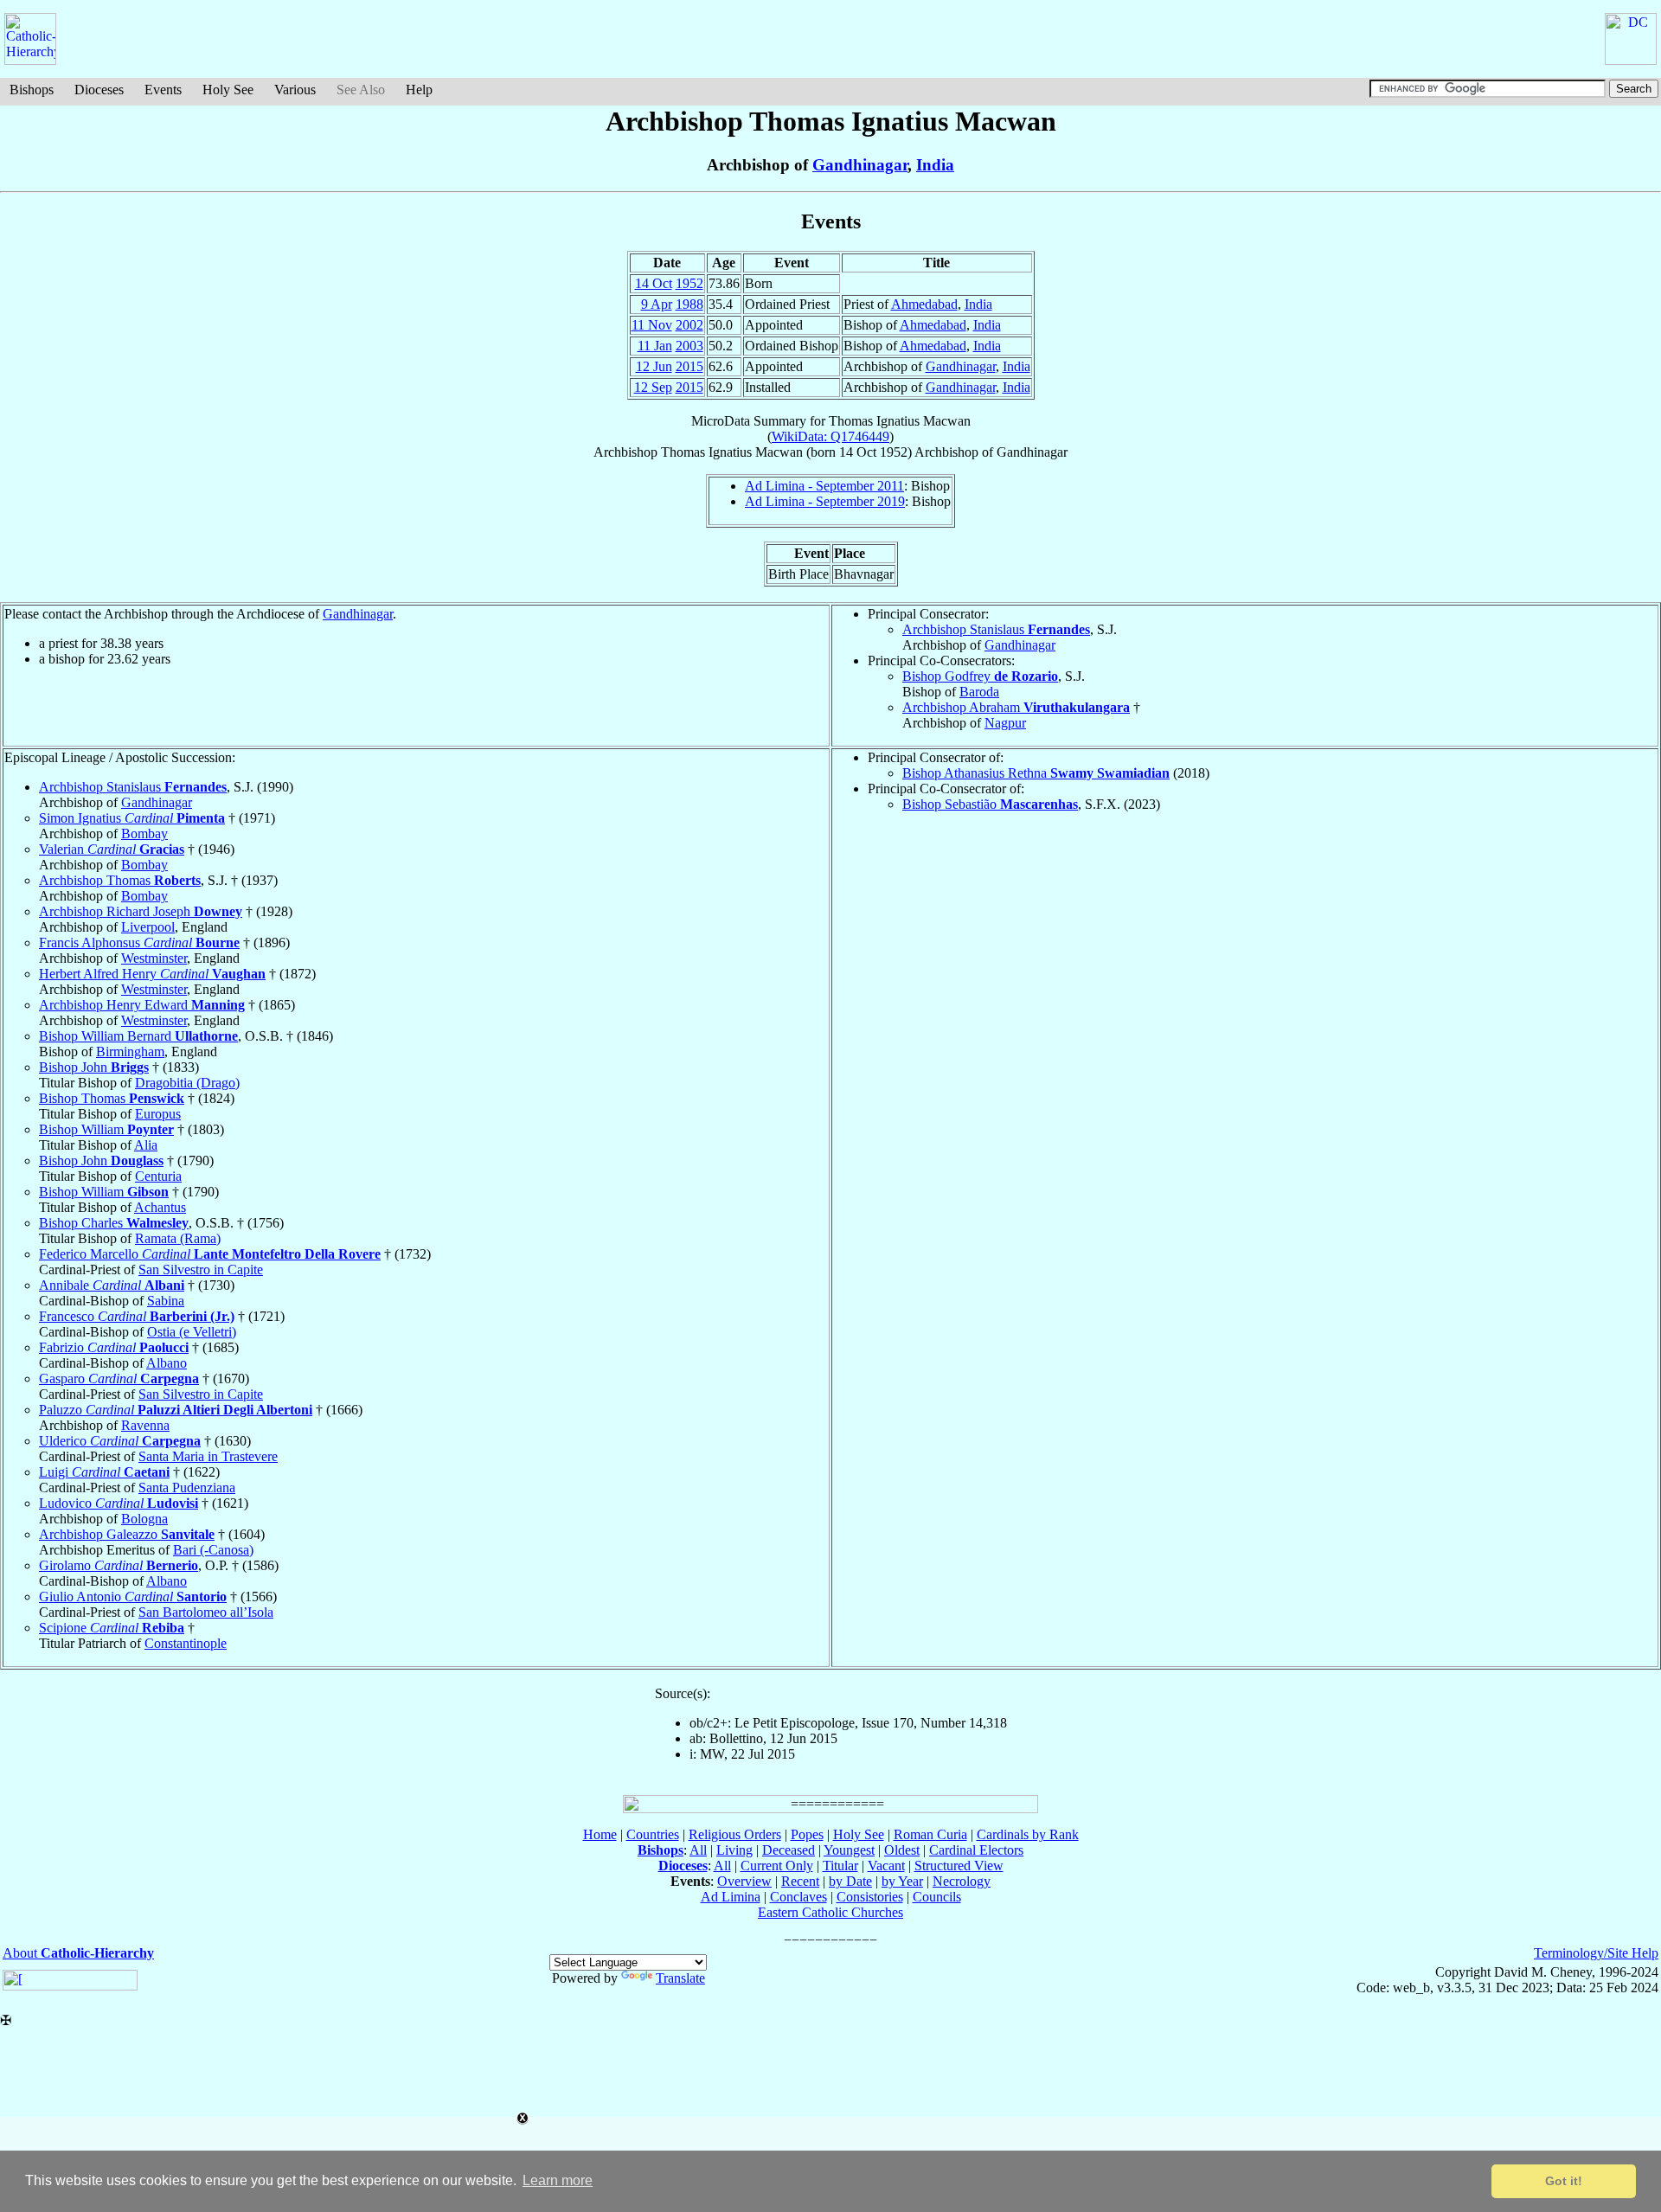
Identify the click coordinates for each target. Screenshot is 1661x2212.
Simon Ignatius (132, 818)
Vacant (886, 1866)
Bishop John (94, 1067)
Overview (744, 1881)
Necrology (962, 1881)
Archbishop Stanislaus (996, 629)
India (935, 165)
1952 (689, 283)
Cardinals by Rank (1028, 1834)
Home (600, 1834)
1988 (689, 304)
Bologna (144, 1519)
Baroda (979, 692)
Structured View (959, 1866)
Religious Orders (735, 1834)
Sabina (166, 1301)
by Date (850, 1881)
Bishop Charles (114, 1223)
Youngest (849, 1850)
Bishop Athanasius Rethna (1036, 773)
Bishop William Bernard (138, 1036)
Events (163, 90)
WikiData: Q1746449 (830, 436)
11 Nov (652, 325)
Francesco (137, 1316)
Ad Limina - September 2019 (825, 501)
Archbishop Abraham (1016, 707)
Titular (840, 1866)
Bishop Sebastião (990, 804)
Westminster (154, 958)
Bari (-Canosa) (213, 1550)
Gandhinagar (860, 165)
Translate (680, 1978)
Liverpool (148, 927)
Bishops (32, 90)
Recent (800, 1881)
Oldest (902, 1850)
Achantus (160, 1207)
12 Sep (653, 387)
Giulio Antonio (133, 1596)
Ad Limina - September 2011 (824, 486)
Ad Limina (731, 1897)
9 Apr (657, 304)
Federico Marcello (210, 1254)
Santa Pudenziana (187, 1487)
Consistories (870, 1897)
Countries (653, 1834)
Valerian (112, 849)
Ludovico (119, 1503)
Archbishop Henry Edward (142, 1005)
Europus (158, 1114)
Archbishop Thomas (120, 880)
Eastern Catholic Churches (830, 1912)
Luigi (104, 1472)
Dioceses (99, 90)
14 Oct (654, 283)
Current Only (777, 1866)
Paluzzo (176, 1410)
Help (419, 90)
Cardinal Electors (976, 1850)
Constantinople (186, 1643)
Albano (167, 1363)
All (698, 1850)
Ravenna (145, 1425)
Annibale (112, 1285)
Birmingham (130, 1052)
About (78, 1953)
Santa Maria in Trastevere (208, 1456)
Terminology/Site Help (1596, 1953)
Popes (807, 1834)
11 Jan (655, 346)
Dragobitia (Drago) (187, 1083)
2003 (689, 346)
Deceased (789, 1850)
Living (734, 1850)
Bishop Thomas (112, 1098)
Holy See (228, 90)
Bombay (144, 834)
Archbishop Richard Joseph (141, 911)
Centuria (158, 1176)
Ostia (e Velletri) (192, 1332)
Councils (937, 1897)
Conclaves (798, 1897)
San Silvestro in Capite (201, 1269)
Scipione (112, 1628)
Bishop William (106, 1129)
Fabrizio (114, 1347)
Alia (146, 1145)
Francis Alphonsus (139, 943)
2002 (689, 325)
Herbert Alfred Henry (152, 974)
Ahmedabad (924, 304)
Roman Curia (930, 1834)
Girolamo (119, 1565)
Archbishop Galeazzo (127, 1534)
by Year (902, 1881)
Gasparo (119, 1378)
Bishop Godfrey (980, 676)
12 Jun (654, 366)
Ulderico (120, 1441)
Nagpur (1005, 723)
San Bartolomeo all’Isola (206, 1612)
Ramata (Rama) (178, 1238)
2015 (689, 366)
